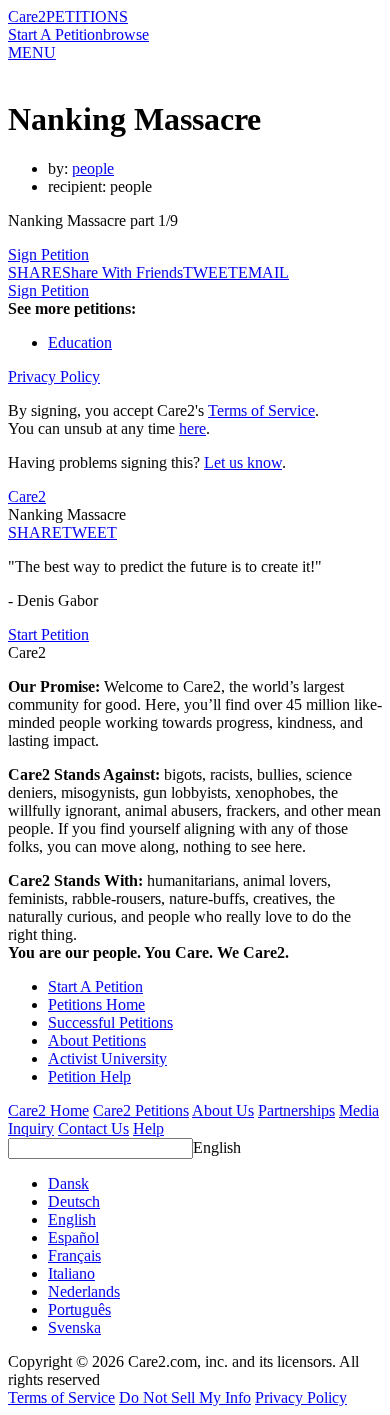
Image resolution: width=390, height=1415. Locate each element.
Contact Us (93, 1128)
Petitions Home (96, 1004)
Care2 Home (48, 1110)
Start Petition (48, 634)
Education (80, 342)
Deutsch (74, 1201)
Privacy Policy (54, 376)
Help (148, 1128)
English (217, 1147)
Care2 (27, 16)
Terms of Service (261, 410)
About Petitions (97, 1040)
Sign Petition (48, 254)
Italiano (71, 1273)
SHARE (35, 532)
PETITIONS (87, 16)
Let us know (243, 462)
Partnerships (296, 1110)
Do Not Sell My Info (185, 1397)
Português (79, 1309)
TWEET (210, 272)
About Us (223, 1110)
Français (74, 1255)
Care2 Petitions (141, 1110)
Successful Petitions (110, 1022)
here (192, 428)
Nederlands (84, 1291)
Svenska (74, 1327)
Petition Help (89, 1076)
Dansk (68, 1183)
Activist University (107, 1058)
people (93, 168)
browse (126, 34)
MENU (32, 52)
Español (73, 1237)
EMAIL (263, 272)
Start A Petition (55, 34)
